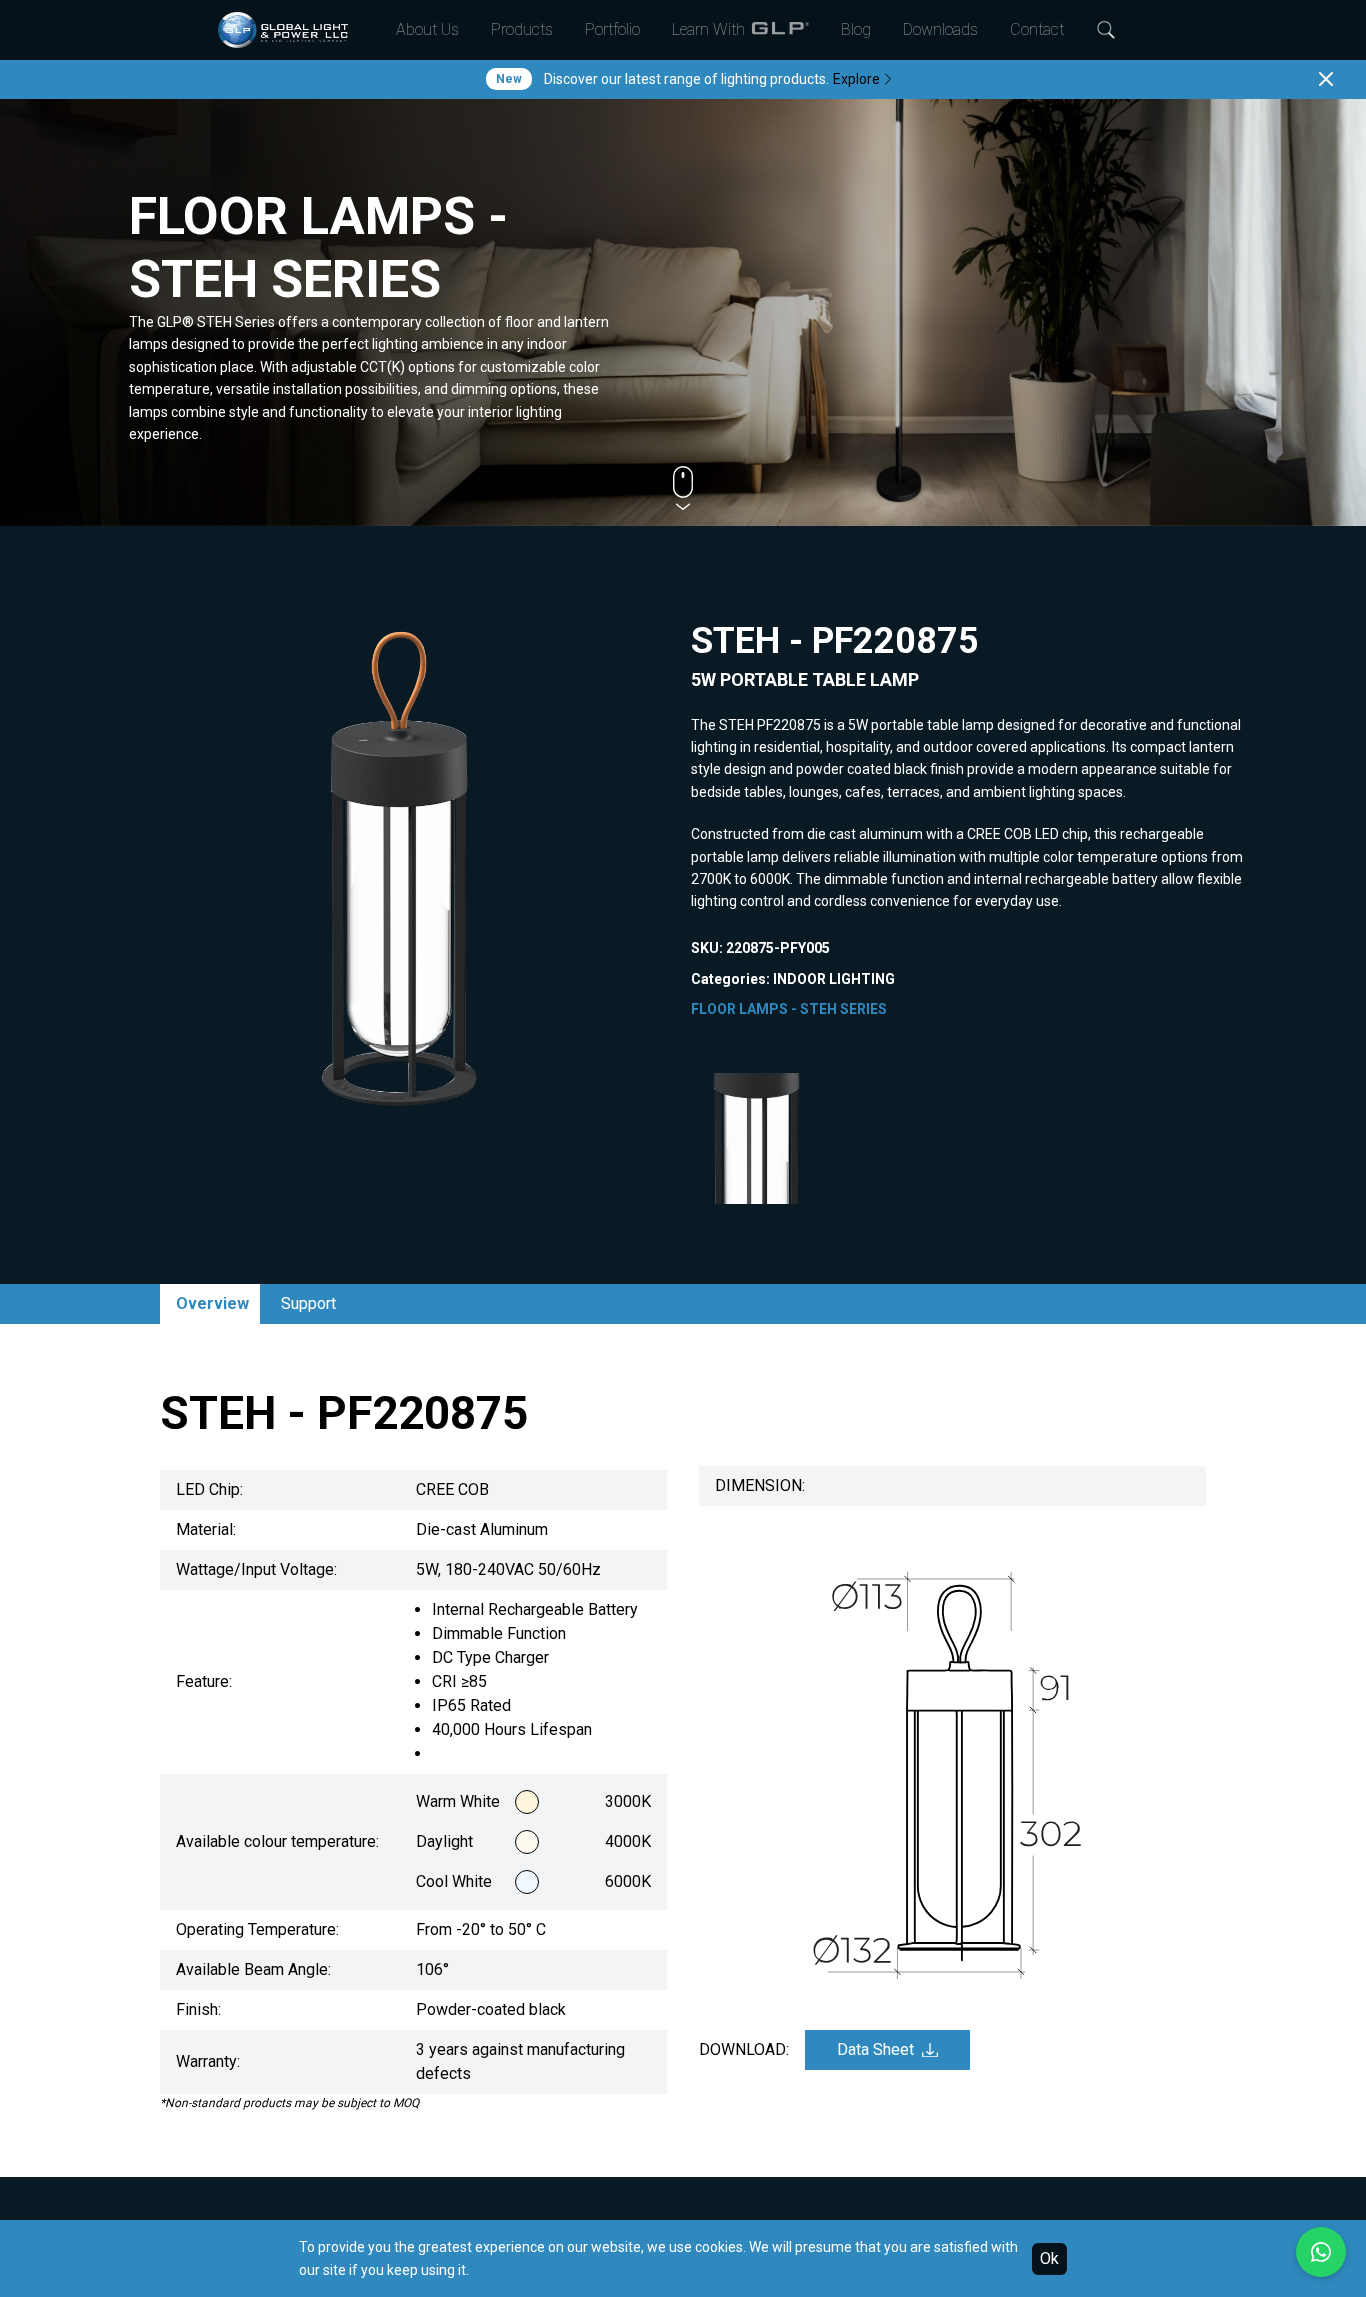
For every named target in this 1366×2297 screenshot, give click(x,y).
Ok (1049, 2258)
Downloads (940, 29)
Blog (856, 29)
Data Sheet (875, 2049)
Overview (212, 1303)
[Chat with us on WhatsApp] (1321, 2252)
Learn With (708, 29)
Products (522, 29)
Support (308, 1303)
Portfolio (612, 29)
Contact (1037, 29)
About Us (427, 29)
